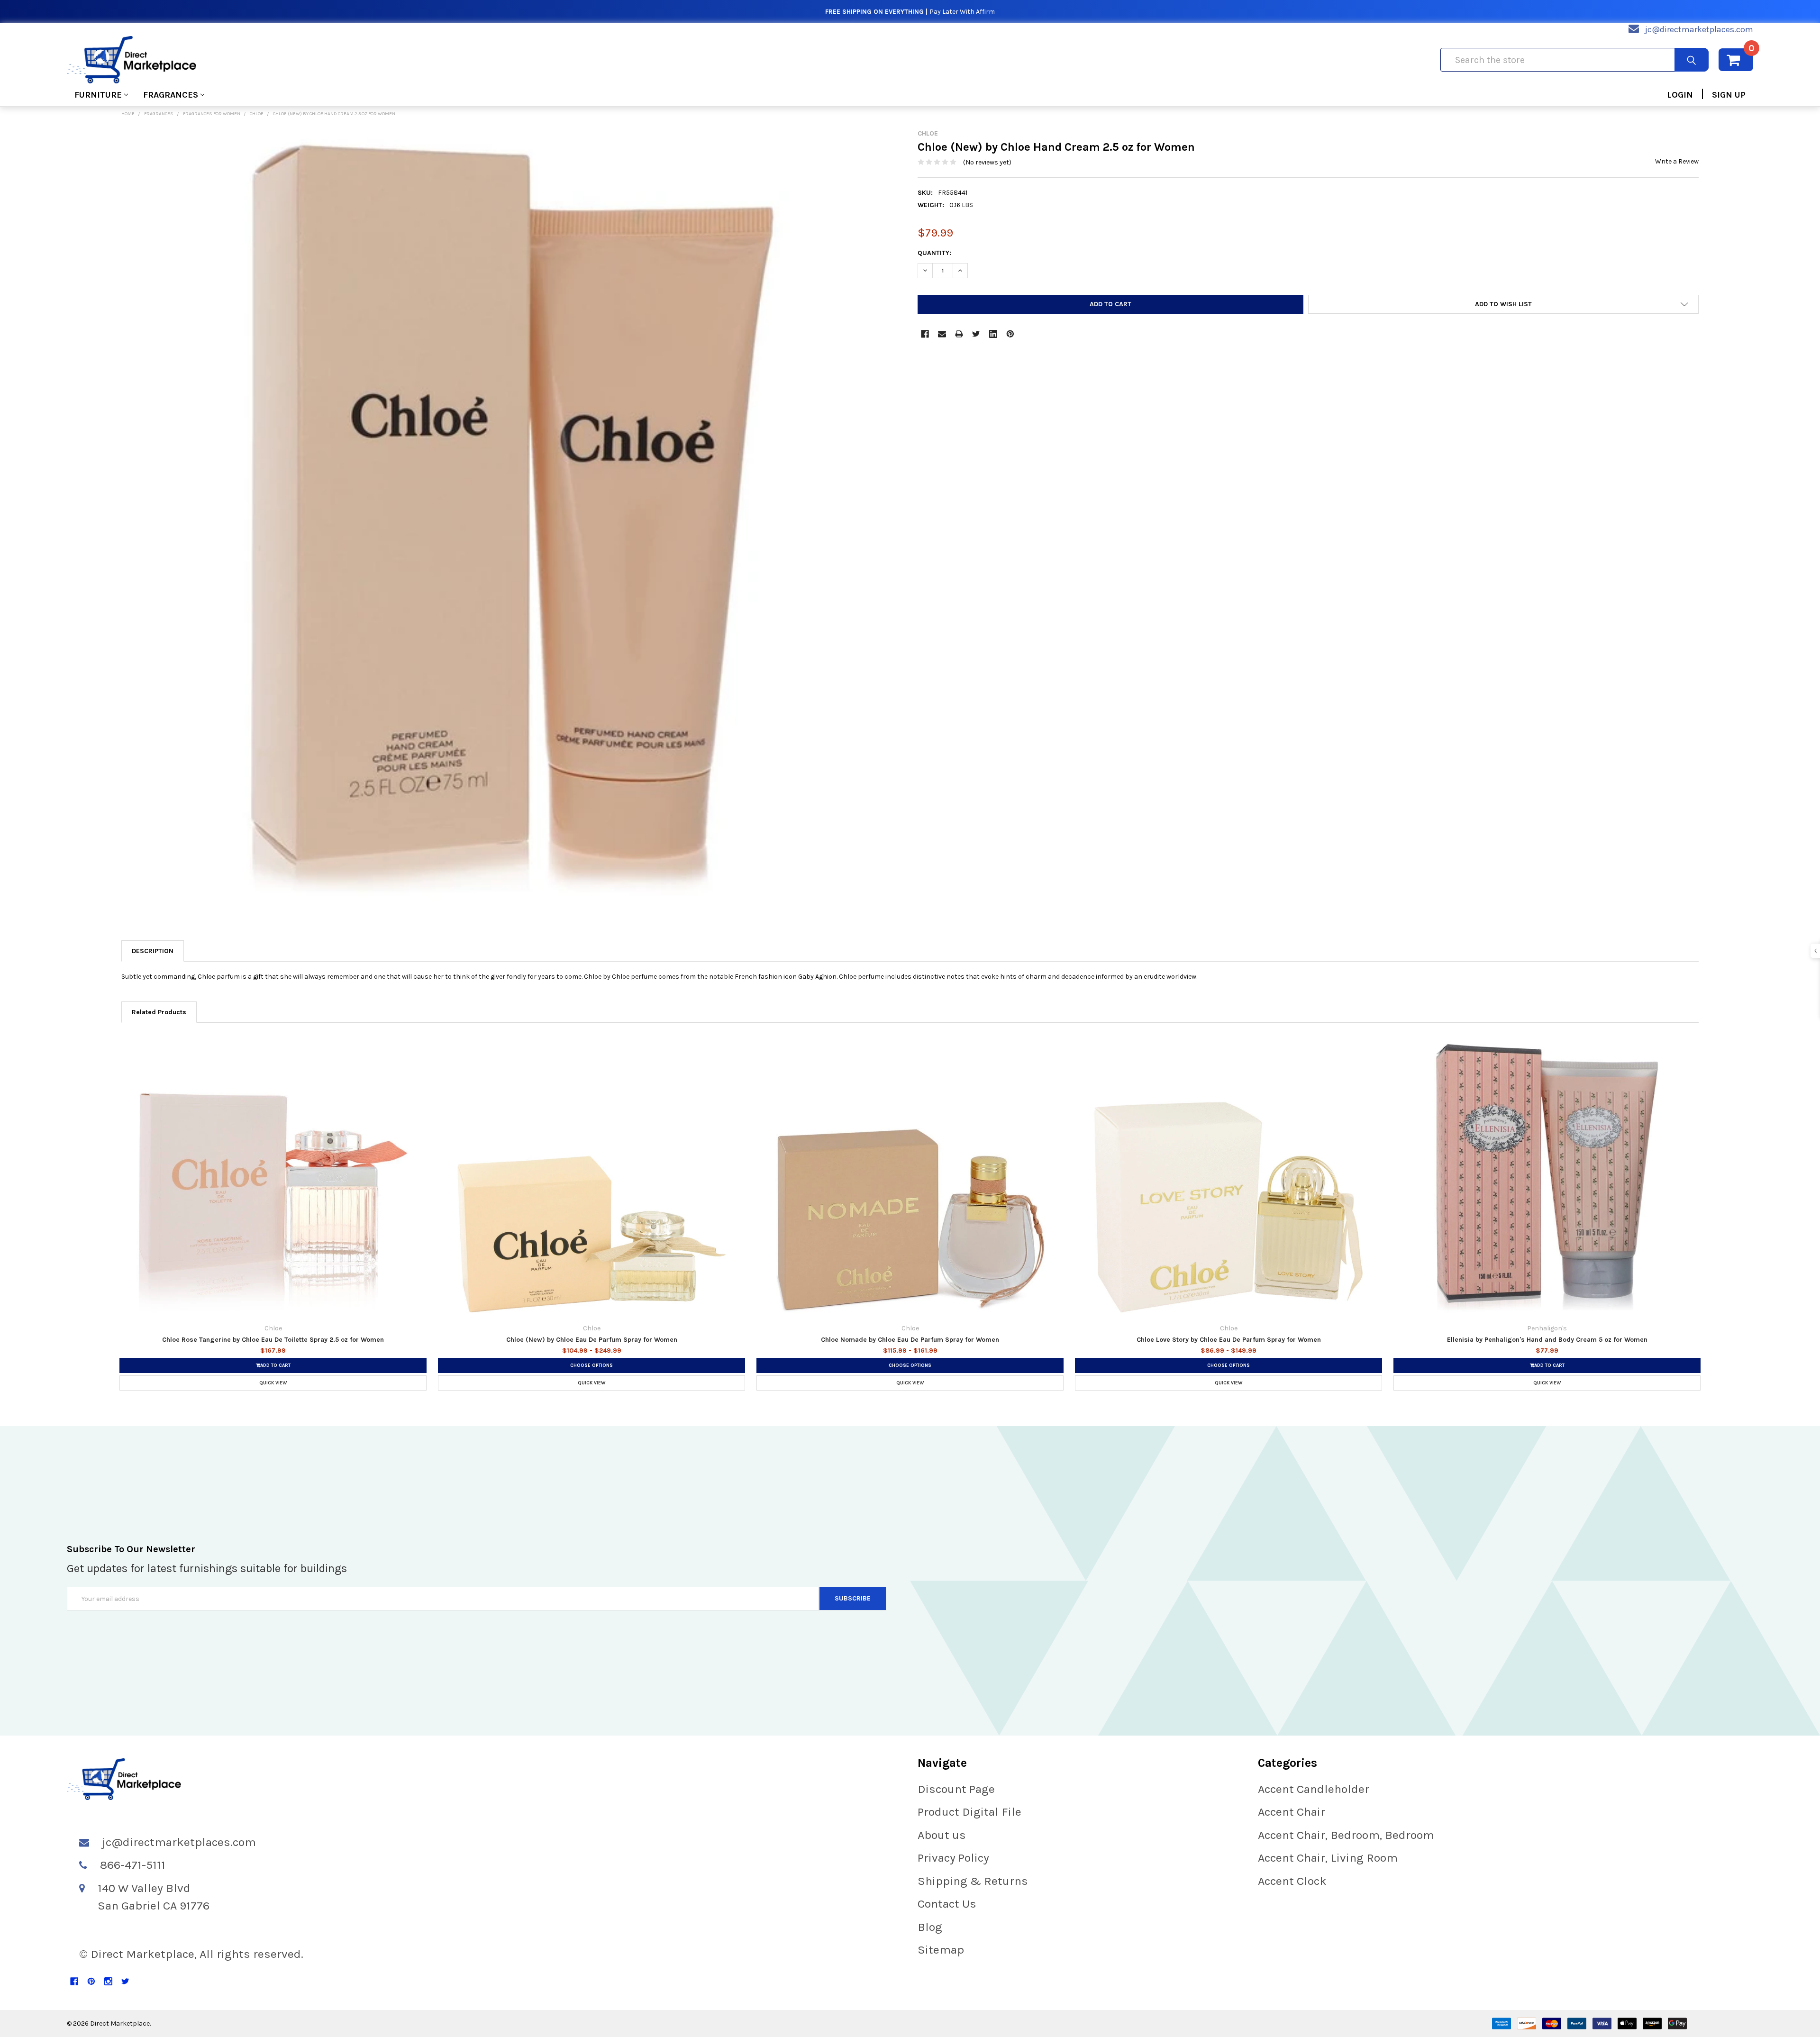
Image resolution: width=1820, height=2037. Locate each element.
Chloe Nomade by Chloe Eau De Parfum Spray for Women (910, 1340)
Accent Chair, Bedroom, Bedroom (1346, 1835)
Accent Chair (1292, 1812)
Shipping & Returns (973, 1881)
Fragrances (171, 95)
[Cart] (1736, 60)
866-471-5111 (133, 1865)
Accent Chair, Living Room (1328, 1858)
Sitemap (941, 1950)
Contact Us (947, 1904)
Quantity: (934, 253)
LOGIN (1680, 95)
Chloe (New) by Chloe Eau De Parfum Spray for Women (592, 1340)
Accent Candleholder (1314, 1789)
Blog (930, 1927)
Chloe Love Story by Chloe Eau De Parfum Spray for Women (1229, 1340)
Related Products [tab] (159, 1012)
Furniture (98, 95)
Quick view (273, 1383)
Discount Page (956, 1789)
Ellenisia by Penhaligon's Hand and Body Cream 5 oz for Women (1547, 1340)
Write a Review (1677, 161)
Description (153, 951)
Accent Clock (1292, 1881)
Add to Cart (275, 1365)
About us (942, 1835)
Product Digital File (969, 1812)
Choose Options (591, 1365)
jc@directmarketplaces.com (1699, 29)
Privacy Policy (953, 1858)
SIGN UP (1729, 95)
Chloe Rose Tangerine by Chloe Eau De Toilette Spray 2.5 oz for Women (273, 1340)
